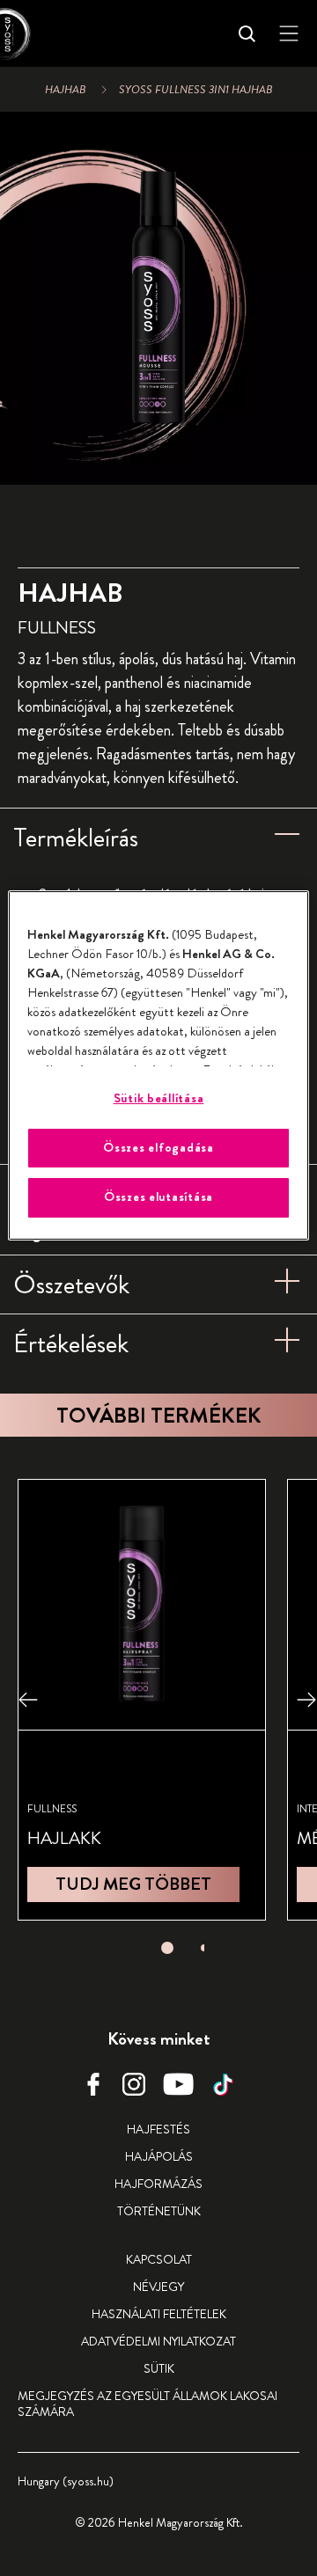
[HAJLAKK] (142, 1699)
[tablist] (167, 1943)
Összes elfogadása (158, 1148)
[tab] (167, 1948)
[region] (158, 1065)
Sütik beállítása (159, 1098)
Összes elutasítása (158, 1197)
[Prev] (28, 1699)
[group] (158, 298)
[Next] (306, 1699)
